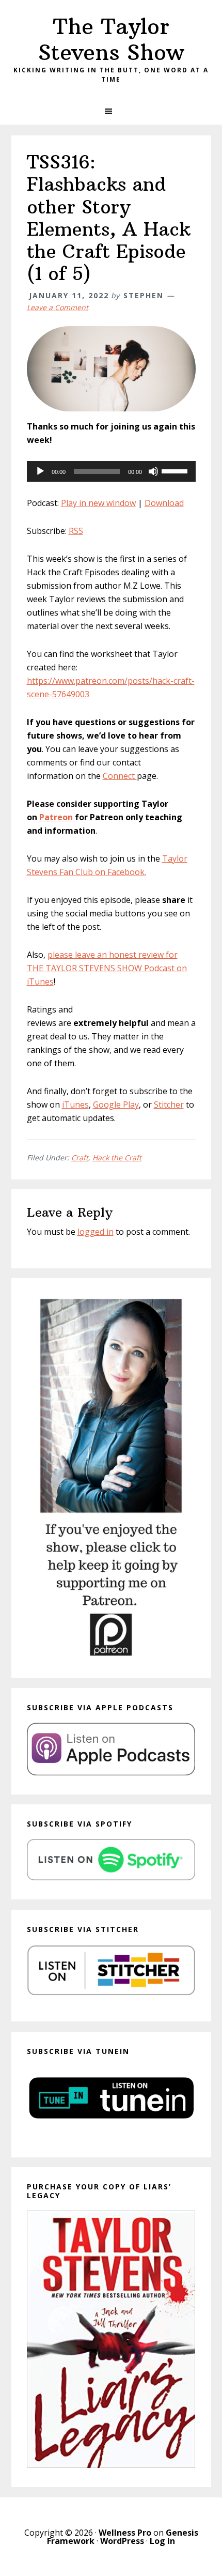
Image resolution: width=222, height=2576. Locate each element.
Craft (80, 1157)
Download (164, 503)
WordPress (122, 2541)
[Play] (40, 471)
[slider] (176, 470)
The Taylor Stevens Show (111, 39)
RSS (76, 531)
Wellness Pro (125, 2533)
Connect (120, 776)
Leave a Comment (58, 307)
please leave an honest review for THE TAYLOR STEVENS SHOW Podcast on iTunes (107, 968)
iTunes (75, 1105)
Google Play (116, 1105)
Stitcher (169, 1105)
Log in (162, 2541)
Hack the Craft (117, 1157)
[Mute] (153, 471)
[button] (111, 111)
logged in (96, 1232)
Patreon (56, 817)
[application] (111, 471)
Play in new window (98, 503)
